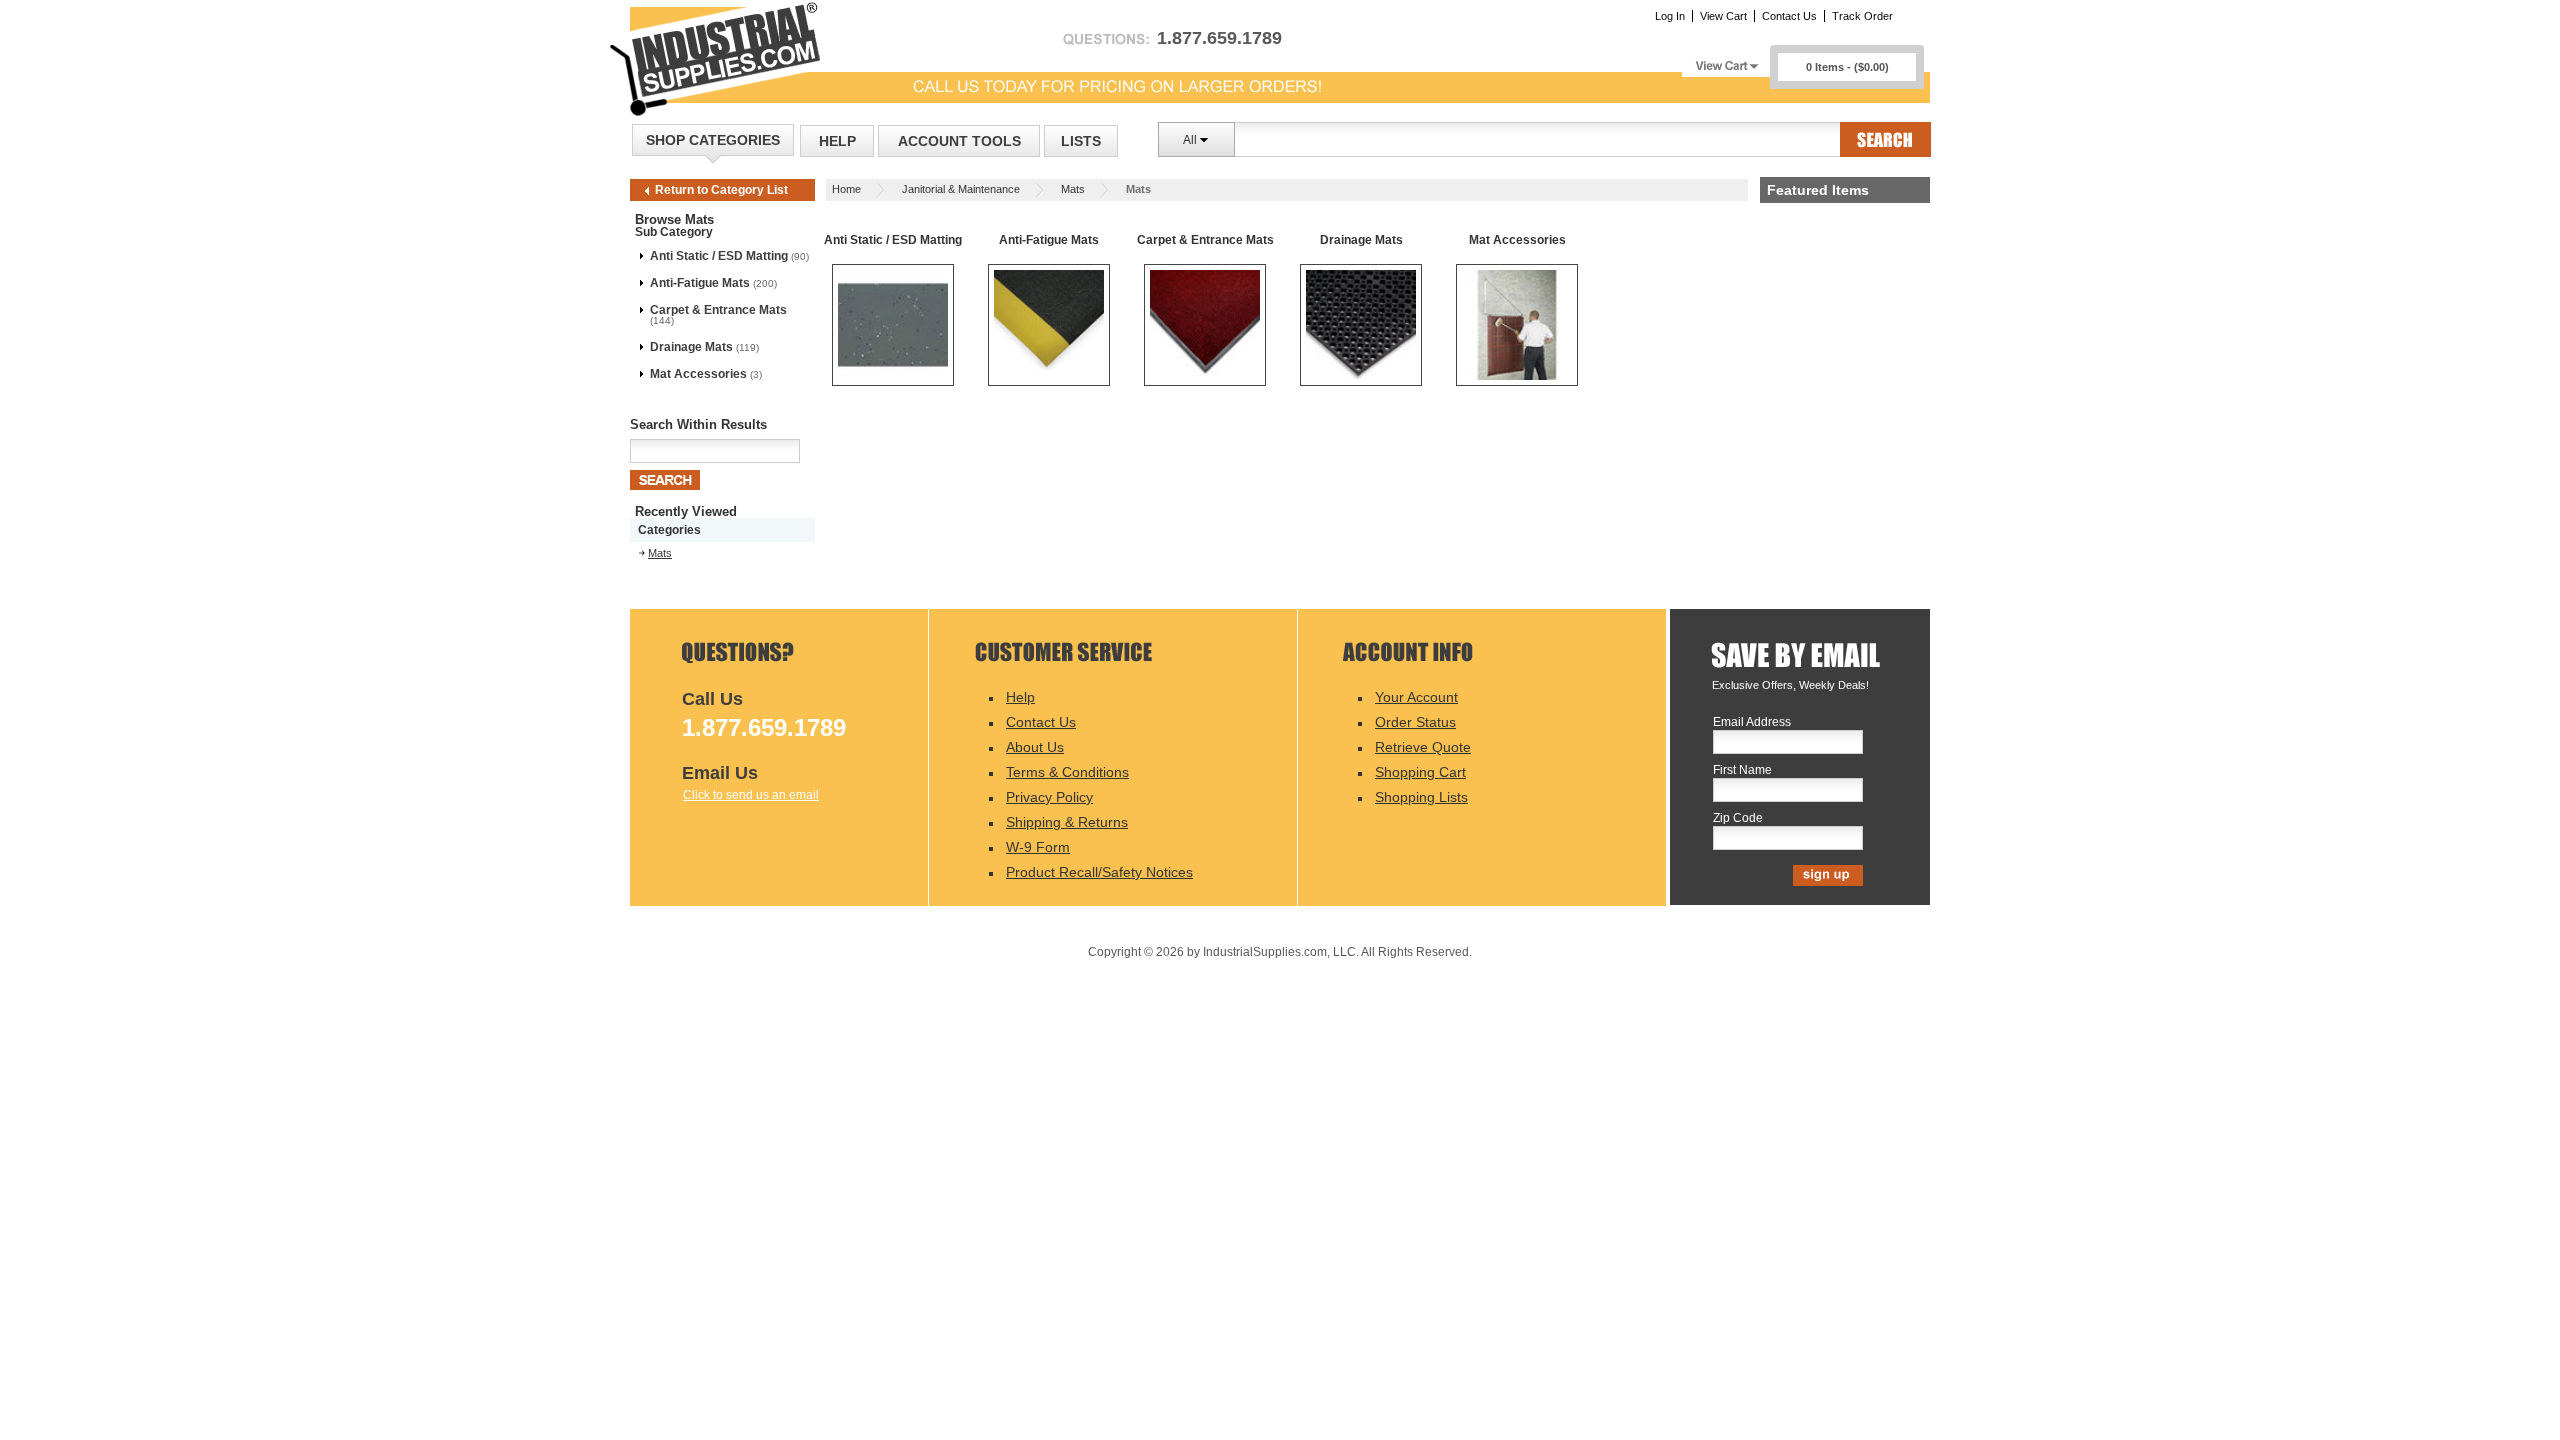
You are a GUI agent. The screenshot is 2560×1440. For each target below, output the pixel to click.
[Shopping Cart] (1726, 60)
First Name (1742, 770)
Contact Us (1789, 16)
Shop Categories (713, 140)
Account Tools (959, 141)
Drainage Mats (691, 347)
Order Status (1415, 722)
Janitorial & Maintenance (961, 189)
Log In (1670, 16)
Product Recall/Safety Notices (1099, 872)
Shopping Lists (1421, 797)
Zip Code (1738, 818)
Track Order (1862, 16)
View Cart (1723, 16)
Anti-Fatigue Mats (700, 283)
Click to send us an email (751, 795)
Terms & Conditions (1067, 772)
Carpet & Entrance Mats (718, 310)
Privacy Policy (1049, 797)
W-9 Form (1038, 847)
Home (846, 189)
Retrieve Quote (1423, 747)
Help (837, 141)
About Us (1035, 747)
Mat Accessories (698, 374)
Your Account (1416, 697)
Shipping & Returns (1067, 822)
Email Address (1752, 722)
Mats (1073, 189)
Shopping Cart (1420, 772)
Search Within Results (698, 424)
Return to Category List (721, 190)
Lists (1081, 141)
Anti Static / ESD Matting (719, 256)
